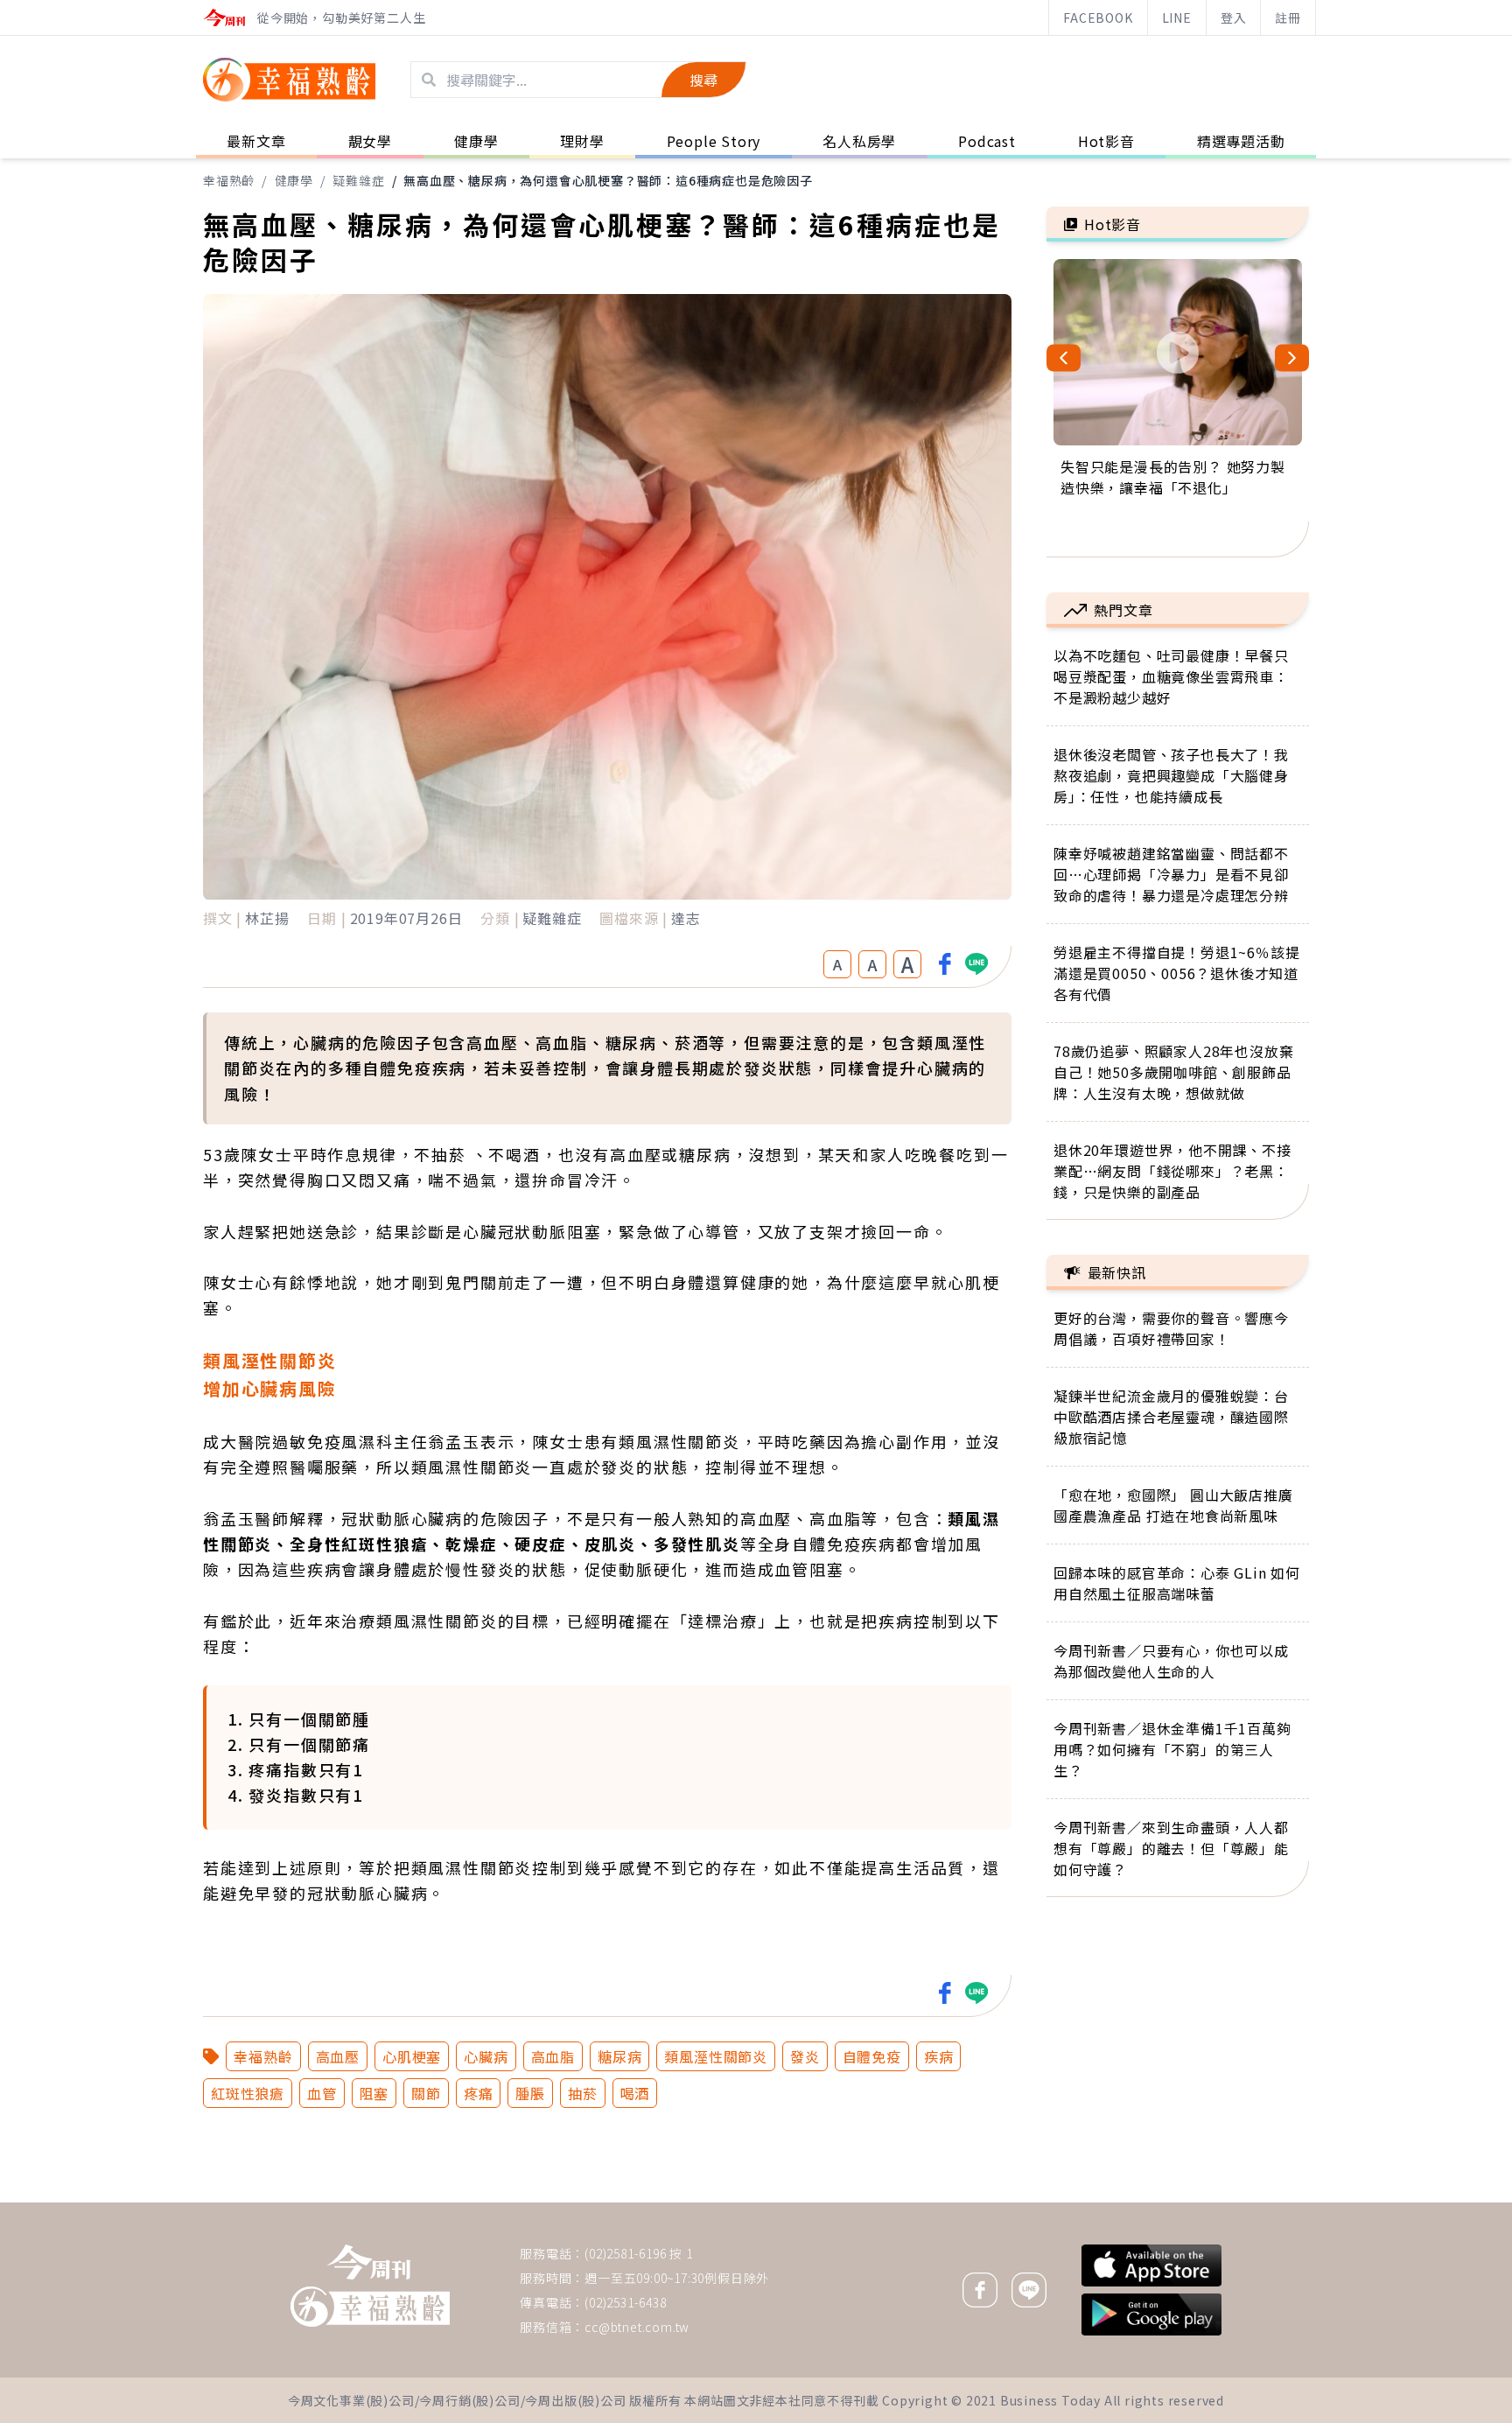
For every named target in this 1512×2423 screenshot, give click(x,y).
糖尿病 (619, 2056)
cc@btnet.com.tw (637, 2327)
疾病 (939, 2056)
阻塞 (374, 2093)
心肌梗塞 (412, 2056)
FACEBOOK (1098, 18)
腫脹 (530, 2093)
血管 (322, 2093)
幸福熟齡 (229, 180)
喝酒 (635, 2093)
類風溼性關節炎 (716, 2056)
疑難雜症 (358, 180)
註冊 (1288, 18)
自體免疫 (872, 2056)
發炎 (805, 2056)
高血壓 (338, 2056)
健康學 (294, 180)
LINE (1177, 18)
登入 (1234, 18)
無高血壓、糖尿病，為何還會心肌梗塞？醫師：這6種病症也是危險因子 (608, 180)
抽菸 (583, 2093)
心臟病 (486, 2056)
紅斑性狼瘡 (248, 2093)
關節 (426, 2093)
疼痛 (479, 2093)
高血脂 (553, 2056)
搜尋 (703, 80)
